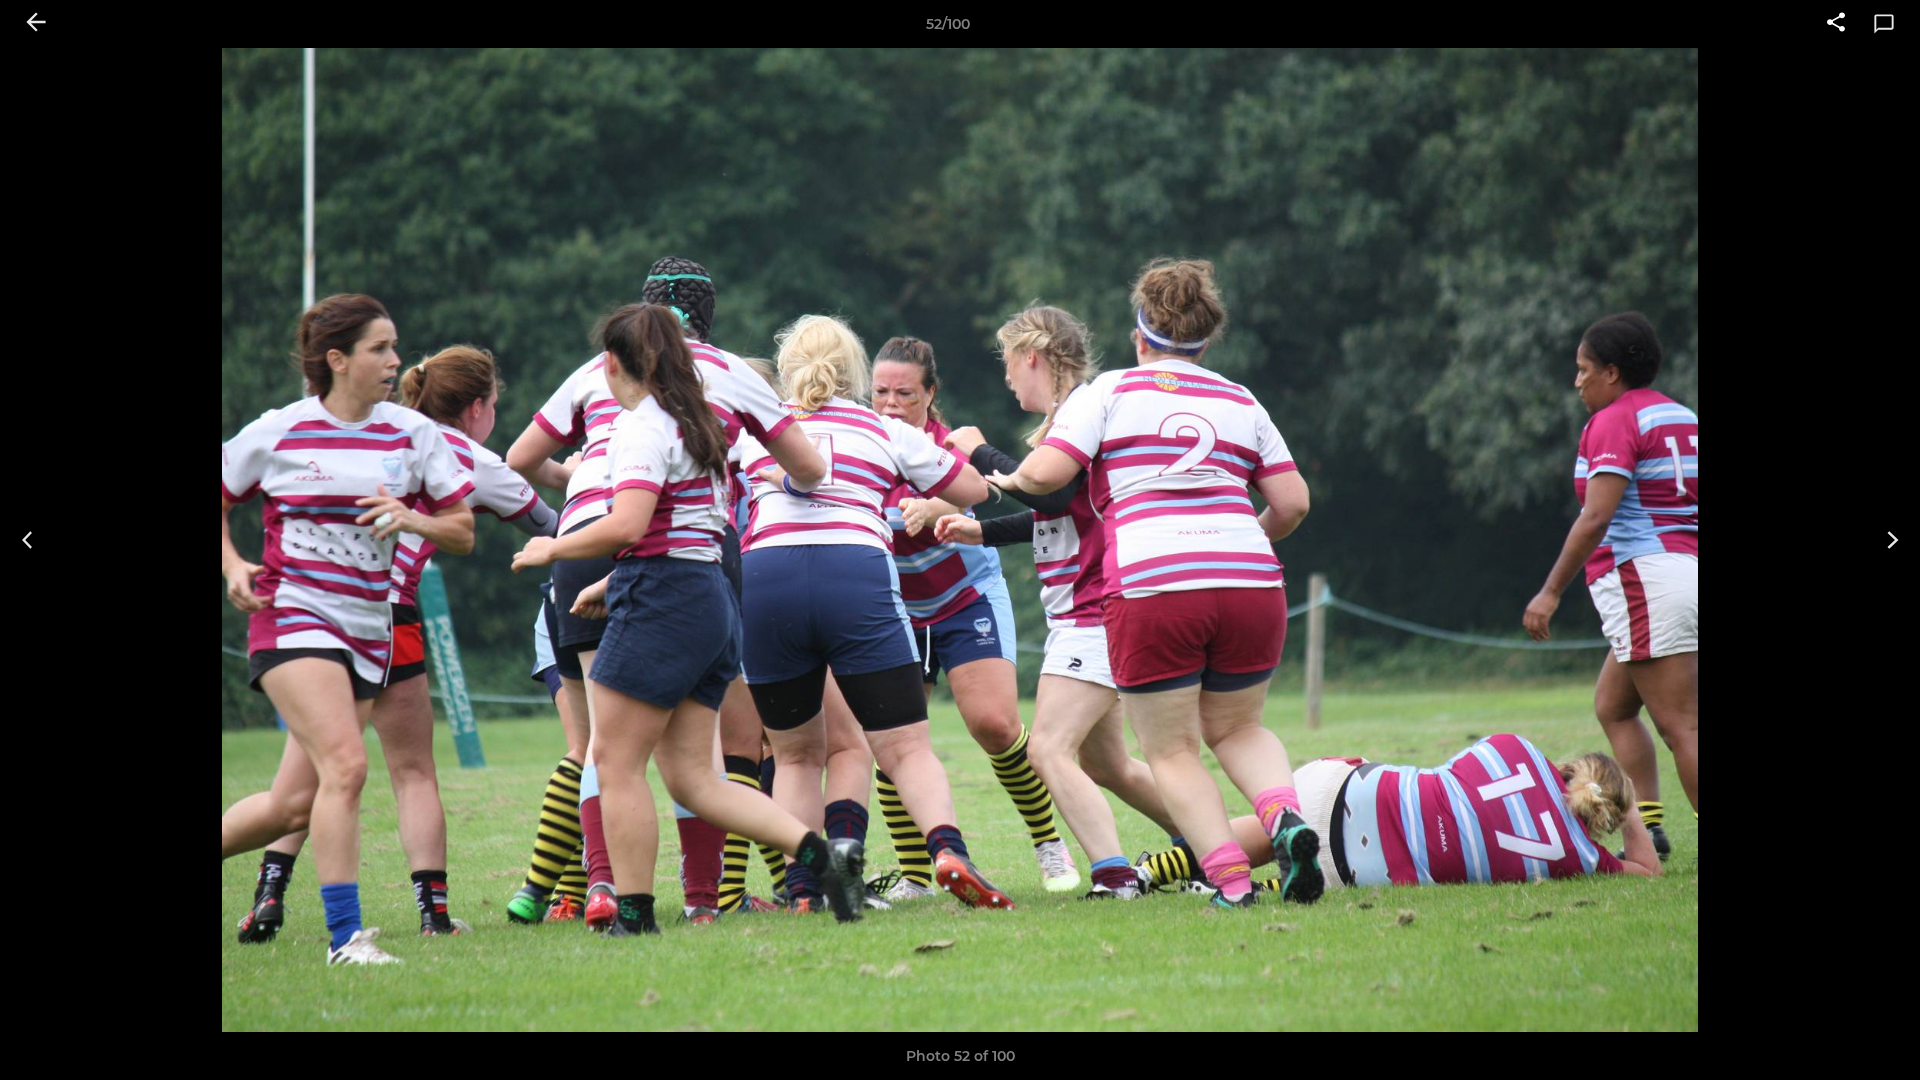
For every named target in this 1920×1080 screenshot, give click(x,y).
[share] (1836, 24)
